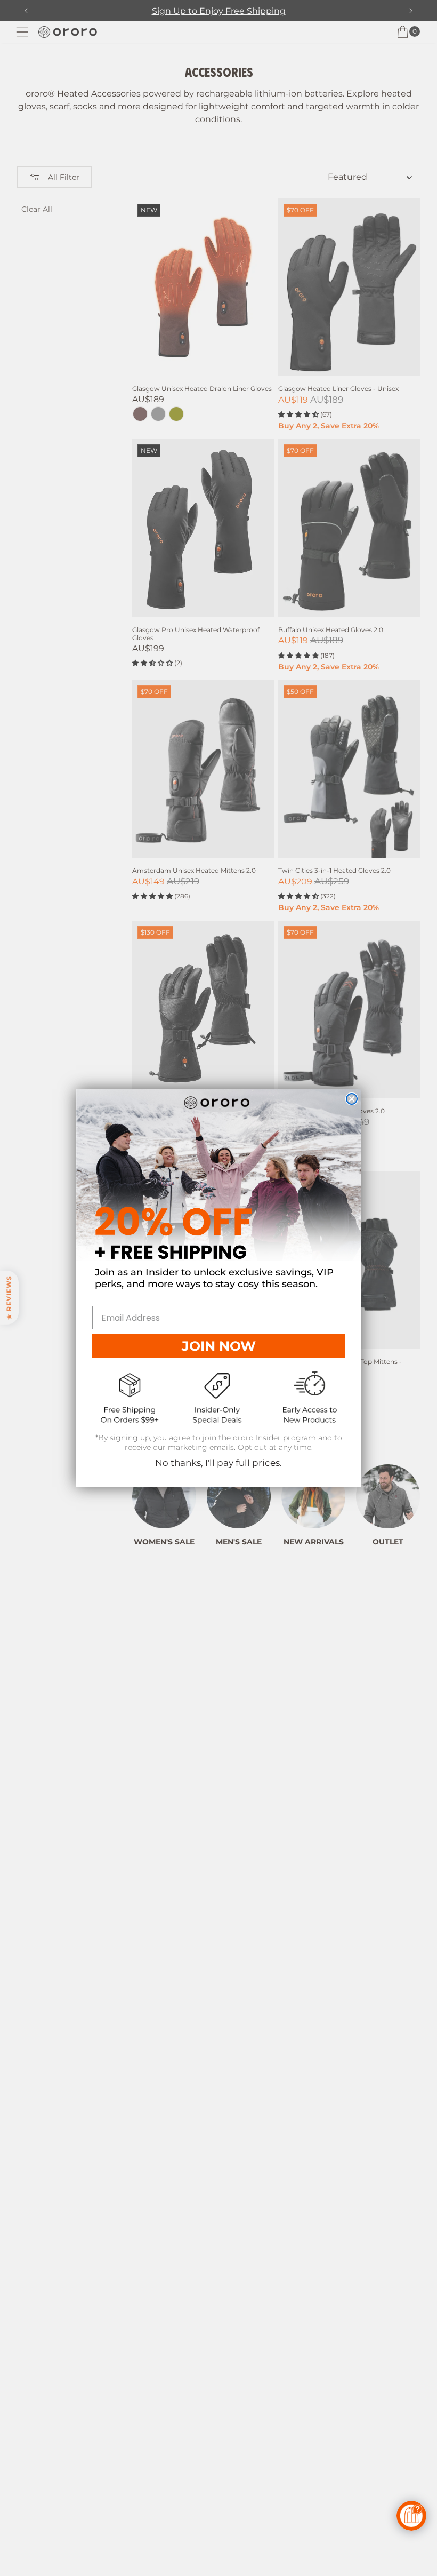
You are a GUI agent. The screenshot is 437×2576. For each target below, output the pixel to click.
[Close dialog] (352, 1099)
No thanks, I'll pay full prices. (218, 1463)
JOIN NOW (219, 1346)
